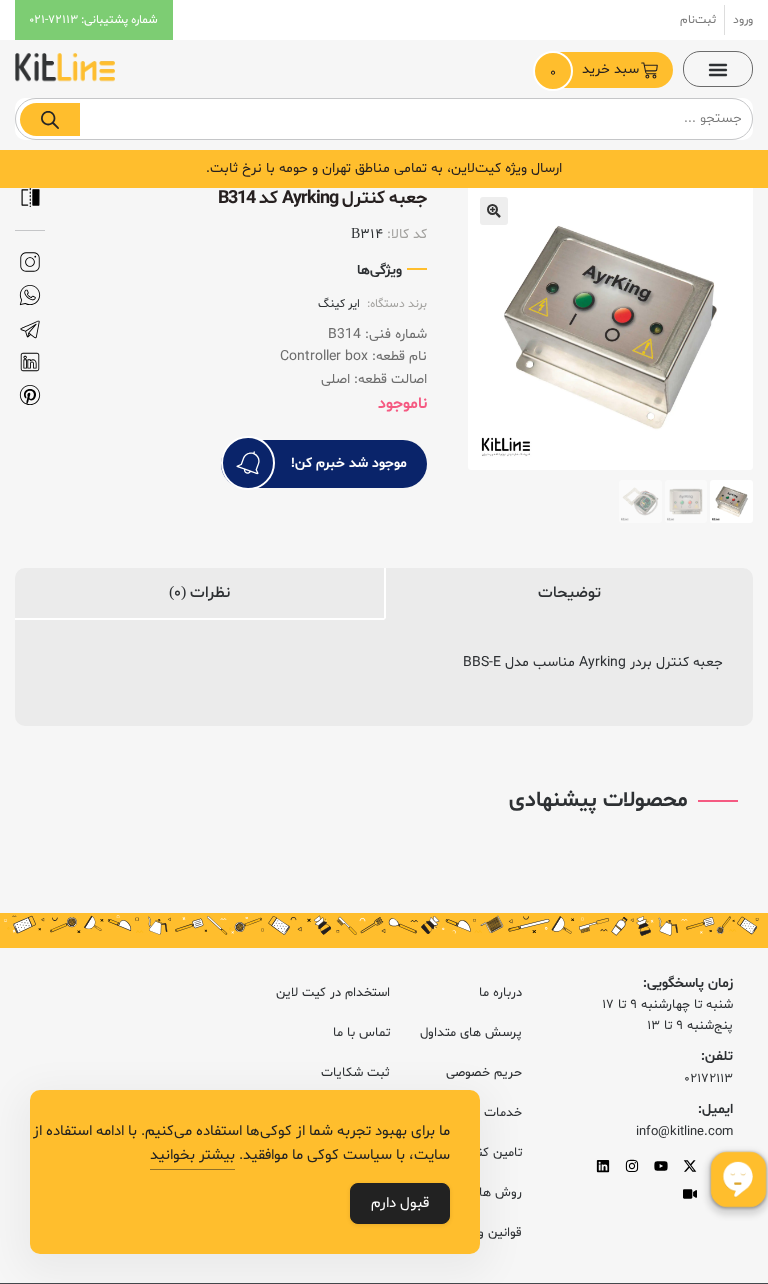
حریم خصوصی (484, 1073)
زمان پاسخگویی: (688, 983)
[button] (718, 69)
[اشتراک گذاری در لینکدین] (30, 362)
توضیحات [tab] (569, 593)
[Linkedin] (603, 1166)
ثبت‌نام (698, 20)
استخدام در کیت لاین (332, 993)
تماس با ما (361, 1033)
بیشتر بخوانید (192, 1155)
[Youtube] (661, 1166)
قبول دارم (400, 1203)
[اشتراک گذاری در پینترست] (30, 395)
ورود (743, 20)
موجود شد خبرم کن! (349, 463)
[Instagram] (632, 1166)
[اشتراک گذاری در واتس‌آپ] (30, 295)
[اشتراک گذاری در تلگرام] (30, 329)
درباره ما (500, 993)
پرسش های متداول (471, 1033)
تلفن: (717, 1056)
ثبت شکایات (355, 1073)
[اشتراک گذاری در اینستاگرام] (30, 262)
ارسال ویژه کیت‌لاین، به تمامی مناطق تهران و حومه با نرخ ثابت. (384, 168)
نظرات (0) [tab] (199, 593)
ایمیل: (715, 1109)
